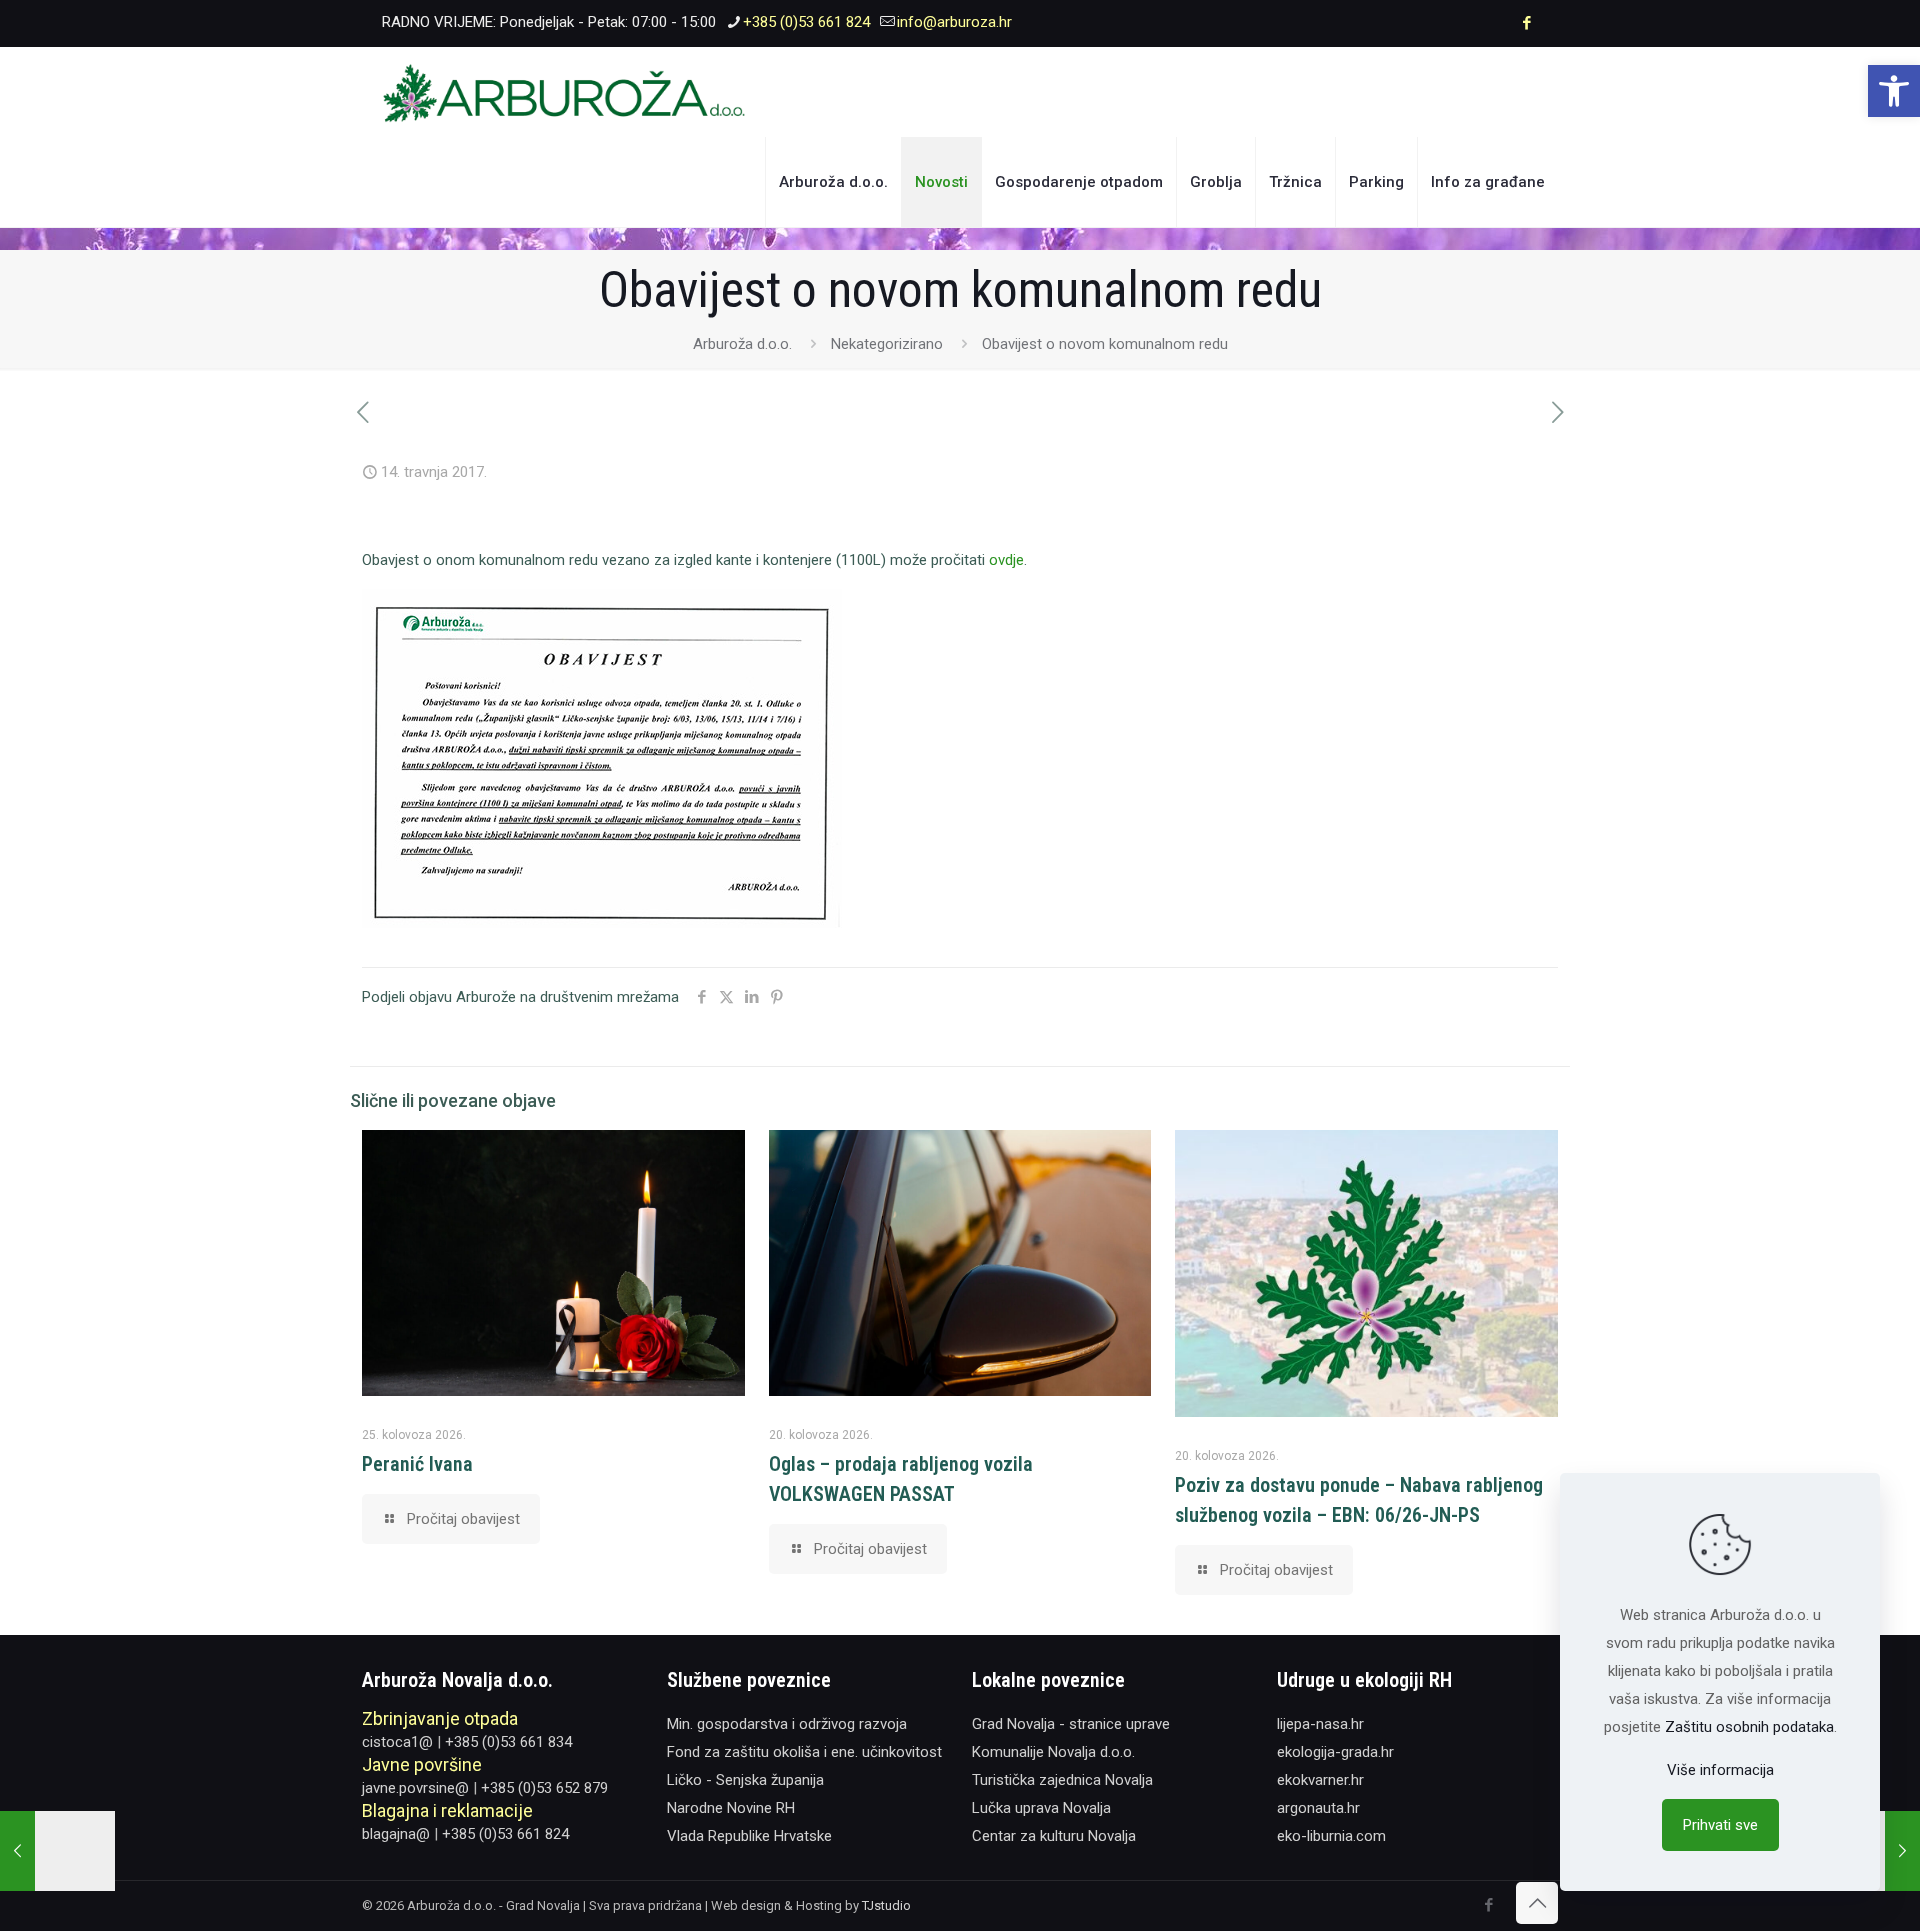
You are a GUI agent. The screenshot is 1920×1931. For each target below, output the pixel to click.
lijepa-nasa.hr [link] (1320, 1724)
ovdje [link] (1006, 560)
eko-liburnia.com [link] (1331, 1836)
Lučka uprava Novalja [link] (1041, 1808)
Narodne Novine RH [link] (731, 1808)
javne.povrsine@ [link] (415, 1788)
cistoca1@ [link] (397, 1742)
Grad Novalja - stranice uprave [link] (1071, 1724)
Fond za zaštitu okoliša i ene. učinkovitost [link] (804, 1752)
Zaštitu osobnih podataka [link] (1749, 1727)
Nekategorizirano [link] (887, 344)
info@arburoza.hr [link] (954, 22)
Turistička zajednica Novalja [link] (1062, 1780)
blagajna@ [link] (396, 1834)
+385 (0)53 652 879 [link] (544, 1788)
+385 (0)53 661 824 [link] (806, 22)
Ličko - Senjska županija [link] (745, 1780)
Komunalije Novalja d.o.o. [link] (1053, 1752)
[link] (1894, 91)
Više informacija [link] (1720, 1770)
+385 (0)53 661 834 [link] (508, 1742)
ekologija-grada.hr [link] (1335, 1752)
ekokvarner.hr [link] (1320, 1780)
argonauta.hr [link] (1318, 1808)
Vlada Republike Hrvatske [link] (749, 1836)
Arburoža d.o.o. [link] (742, 344)
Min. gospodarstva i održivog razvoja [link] (787, 1724)
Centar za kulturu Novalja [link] (1054, 1836)
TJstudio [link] (886, 1905)
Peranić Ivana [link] (417, 1464)
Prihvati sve (1720, 1825)
